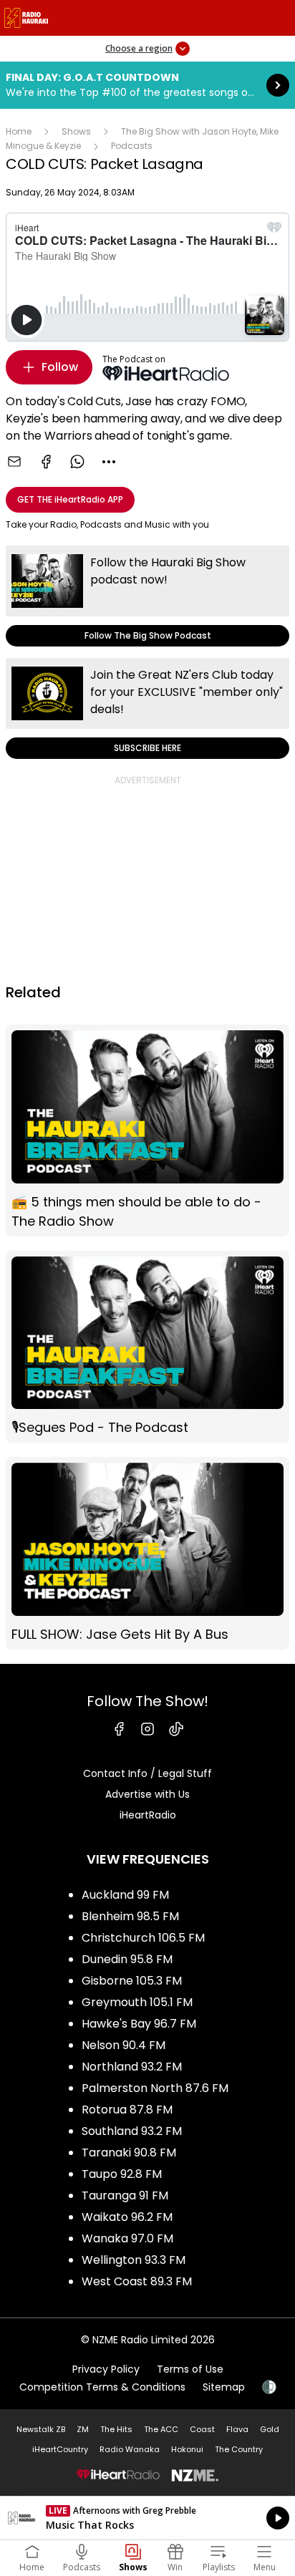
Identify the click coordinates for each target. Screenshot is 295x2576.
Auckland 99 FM (125, 1895)
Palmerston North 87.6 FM (155, 2088)
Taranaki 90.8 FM (129, 2153)
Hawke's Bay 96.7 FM (139, 2024)
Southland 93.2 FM (132, 2131)
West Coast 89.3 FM (137, 2281)
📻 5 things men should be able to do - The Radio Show (147, 1130)
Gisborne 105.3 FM (132, 1981)
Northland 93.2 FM (132, 2067)
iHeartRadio (148, 1815)
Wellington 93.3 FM (134, 2260)
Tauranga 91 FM (125, 2195)
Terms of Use (190, 2369)
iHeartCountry (60, 2449)
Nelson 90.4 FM (124, 2045)
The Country (239, 2449)
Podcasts (132, 146)
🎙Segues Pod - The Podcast (147, 1347)
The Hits (116, 2429)
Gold (270, 2429)
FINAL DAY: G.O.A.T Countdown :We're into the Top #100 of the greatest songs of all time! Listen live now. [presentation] (147, 85)
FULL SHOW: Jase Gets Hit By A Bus (147, 1553)
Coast (202, 2429)
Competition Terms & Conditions (102, 2387)
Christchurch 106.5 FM (143, 1938)
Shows (76, 131)
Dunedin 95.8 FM (127, 1959)
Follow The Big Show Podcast (147, 596)
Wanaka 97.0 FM (127, 2238)
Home (19, 131)
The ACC (161, 2429)
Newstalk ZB (41, 2429)
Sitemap (224, 2387)
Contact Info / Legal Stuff (147, 1773)
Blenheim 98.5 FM (130, 1916)
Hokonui (187, 2449)
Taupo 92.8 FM (122, 2174)
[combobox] (109, 462)
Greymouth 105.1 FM (137, 2002)
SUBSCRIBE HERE (147, 708)
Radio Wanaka (130, 2449)
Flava (237, 2429)
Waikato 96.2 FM (127, 2217)
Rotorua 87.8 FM (127, 2110)
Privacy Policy (106, 2369)
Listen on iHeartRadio (147, 2518)
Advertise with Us (147, 1794)
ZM (83, 2429)
